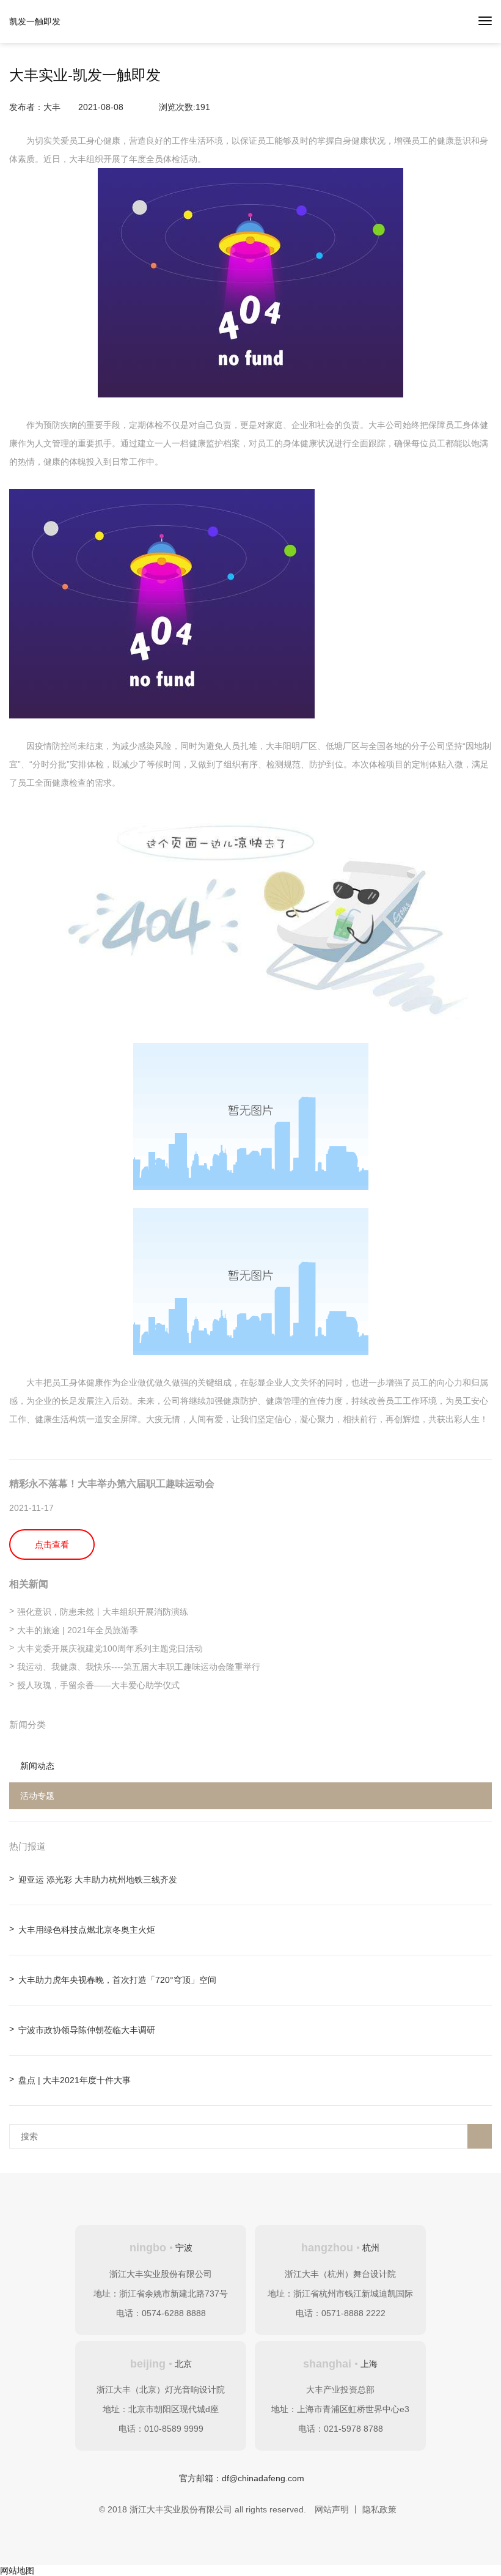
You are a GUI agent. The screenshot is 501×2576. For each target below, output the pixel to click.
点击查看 (52, 1544)
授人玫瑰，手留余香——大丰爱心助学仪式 (98, 1685)
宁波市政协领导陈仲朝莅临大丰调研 (87, 2030)
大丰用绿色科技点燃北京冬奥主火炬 (87, 1930)
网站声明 (332, 2509)
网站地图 (17, 2570)
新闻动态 (37, 1766)
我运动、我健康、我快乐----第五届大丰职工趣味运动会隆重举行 (139, 1667)
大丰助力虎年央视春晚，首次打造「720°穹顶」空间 (117, 1980)
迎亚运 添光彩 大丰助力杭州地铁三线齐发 (98, 1880)
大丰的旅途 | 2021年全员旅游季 (78, 1630)
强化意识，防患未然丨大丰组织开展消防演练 (103, 1612)
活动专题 (37, 1796)
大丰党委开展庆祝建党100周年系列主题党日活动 (110, 1648)
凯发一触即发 (35, 21)
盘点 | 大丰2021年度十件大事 (75, 2080)
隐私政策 (379, 2509)
